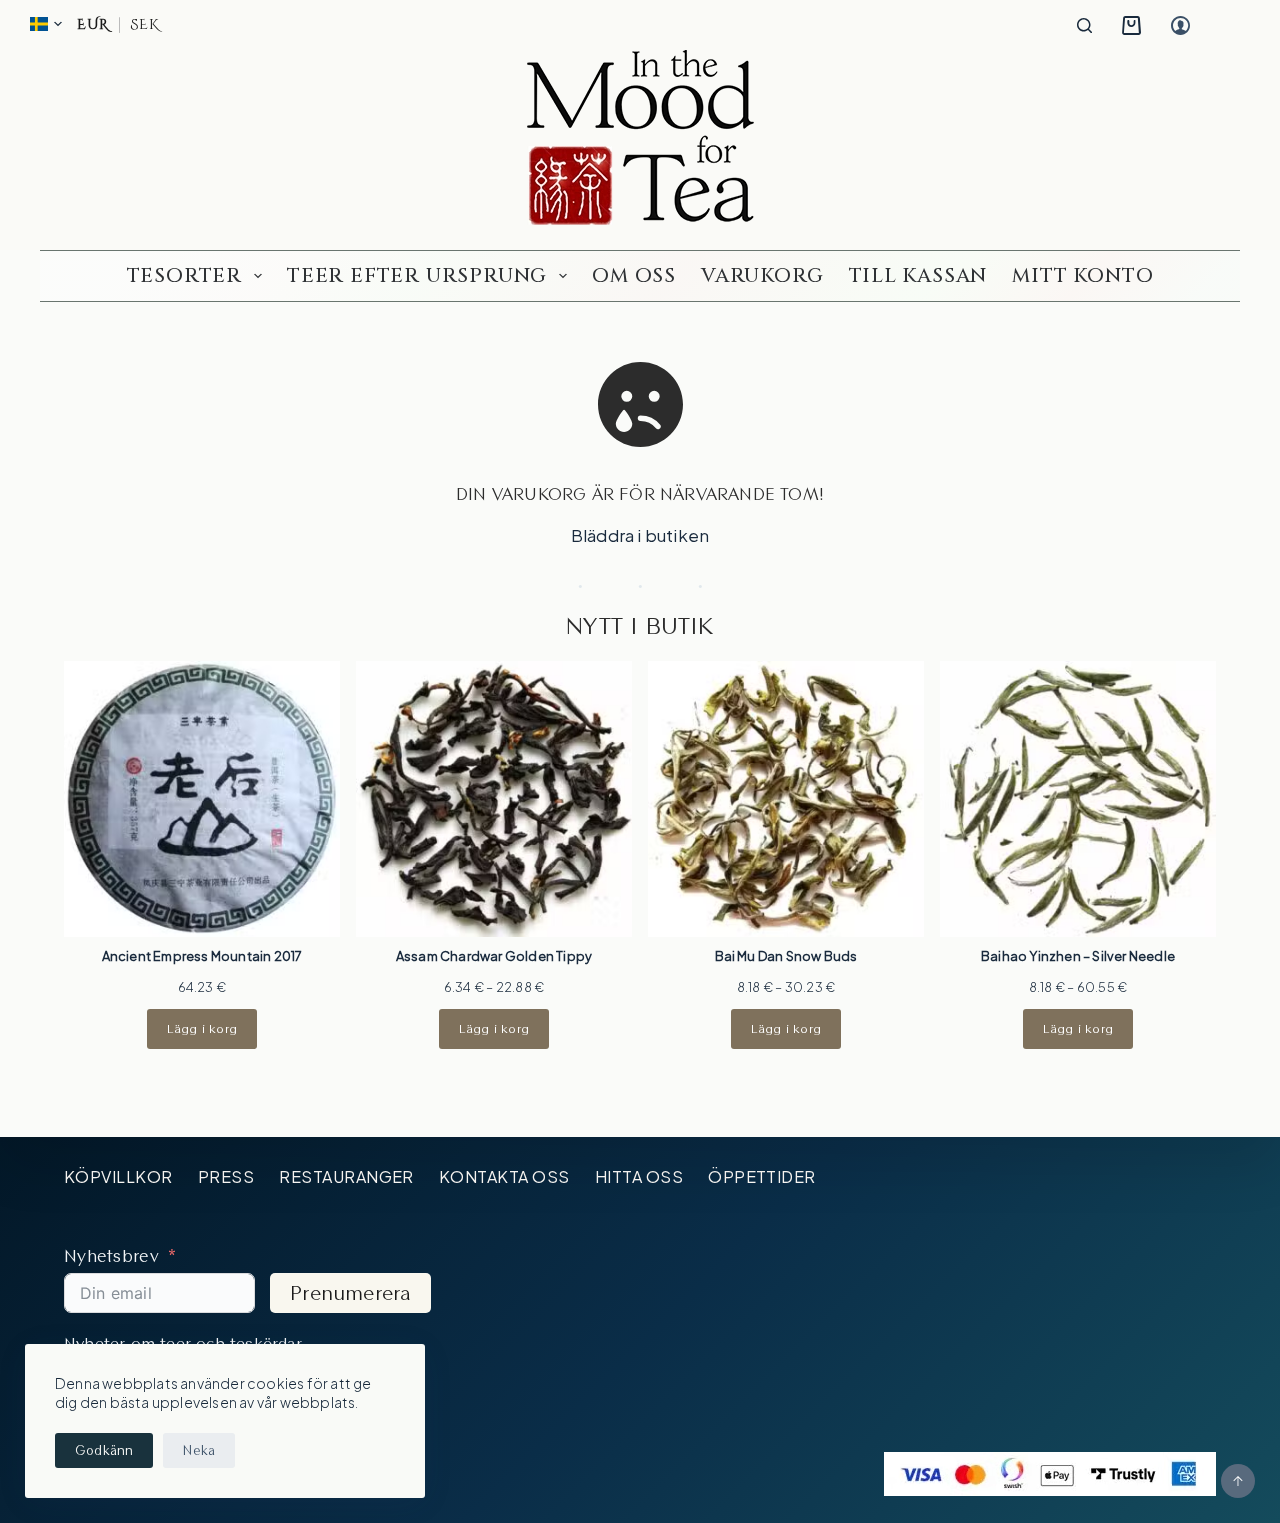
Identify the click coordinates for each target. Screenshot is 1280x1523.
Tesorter (184, 275)
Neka (199, 1450)
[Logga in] (1180, 25)
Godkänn (104, 1450)
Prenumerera (350, 1293)
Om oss (634, 275)
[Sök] (1084, 25)
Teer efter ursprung (417, 275)
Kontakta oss (504, 1177)
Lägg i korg (202, 1028)
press (226, 1177)
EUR (93, 25)
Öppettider (762, 1177)
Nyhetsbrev (111, 1255)
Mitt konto (1082, 275)
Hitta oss (639, 1177)
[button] (46, 24)
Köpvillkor (118, 1177)
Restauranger (346, 1177)
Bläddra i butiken (640, 535)
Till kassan (918, 275)
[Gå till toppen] (1238, 1481)
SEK (144, 25)
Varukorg (762, 275)
